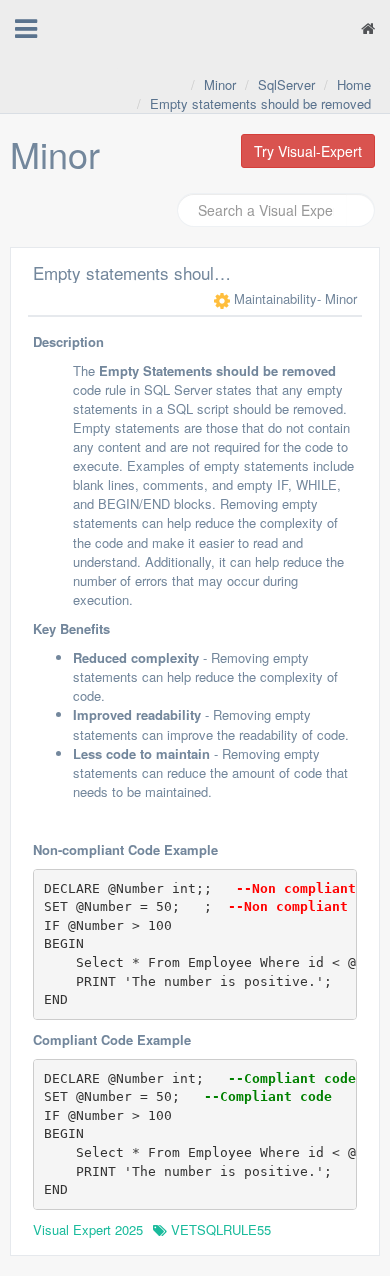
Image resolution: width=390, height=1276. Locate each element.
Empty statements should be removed (260, 103)
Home (354, 84)
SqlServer (286, 84)
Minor (220, 84)
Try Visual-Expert (308, 151)
